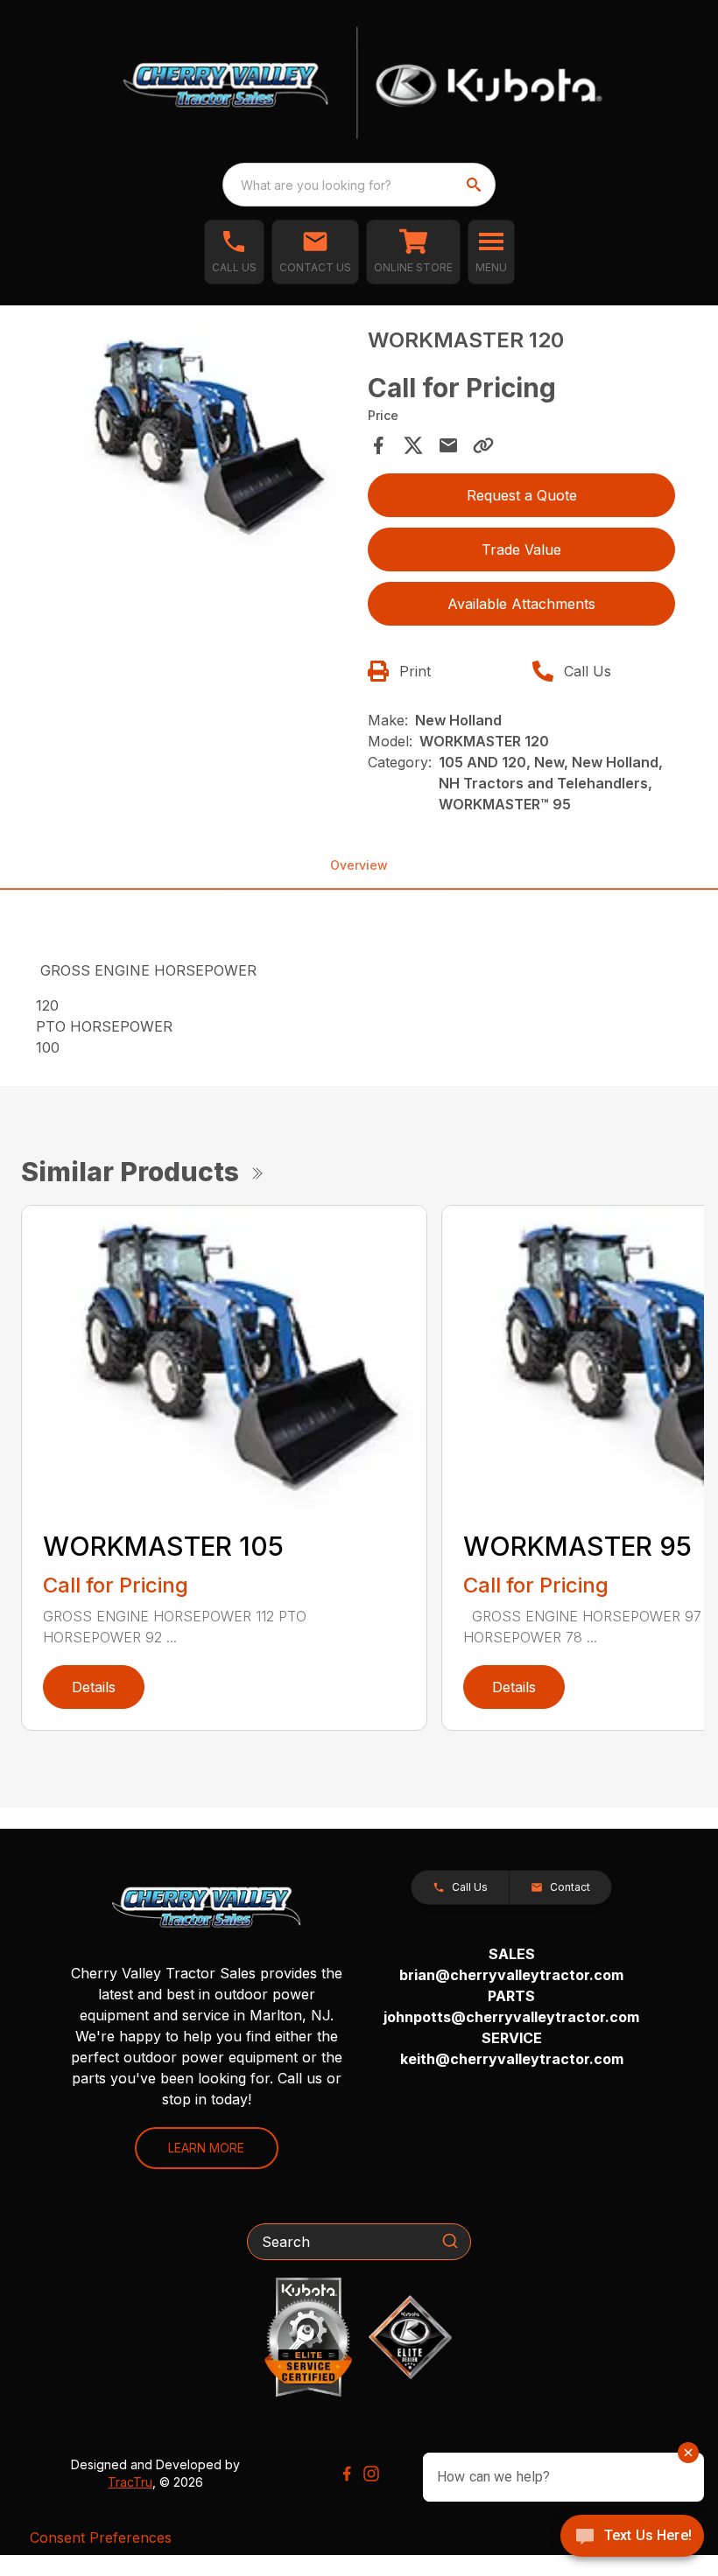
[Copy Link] (483, 445)
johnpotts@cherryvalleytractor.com (511, 2017)
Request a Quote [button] (522, 495)
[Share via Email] (448, 445)
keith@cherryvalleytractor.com (512, 2059)
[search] (475, 185)
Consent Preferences (101, 2537)
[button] (234, 252)
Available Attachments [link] (521, 604)
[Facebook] (347, 2474)
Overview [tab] (359, 865)
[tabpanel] (197, 440)
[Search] (450, 2241)
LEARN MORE (206, 2148)
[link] (413, 252)
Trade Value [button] (521, 549)
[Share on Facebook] (378, 445)
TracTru (130, 2482)
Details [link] (94, 1687)
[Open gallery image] (197, 437)
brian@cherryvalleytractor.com (511, 1975)
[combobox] (359, 185)
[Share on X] (413, 445)
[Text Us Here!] (632, 2537)
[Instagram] (371, 2474)
